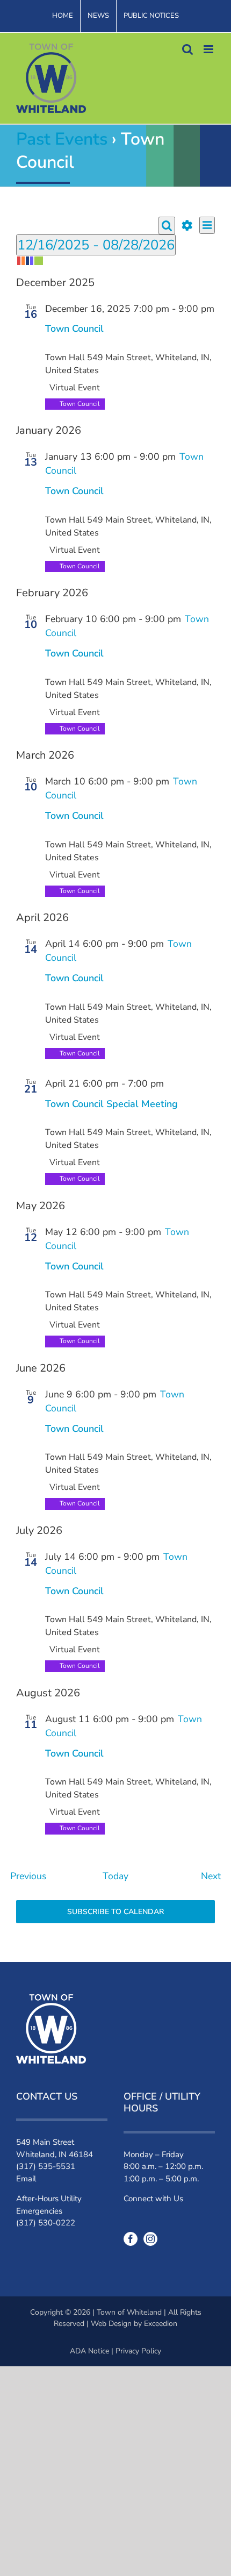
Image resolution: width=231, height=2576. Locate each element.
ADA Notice (89, 2351)
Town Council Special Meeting (111, 1104)
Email (26, 2179)
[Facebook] (131, 2239)
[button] (115, 261)
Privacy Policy (138, 2351)
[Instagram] (150, 2239)
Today (115, 1876)
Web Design (111, 2324)
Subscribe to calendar (115, 1912)
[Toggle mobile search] (187, 49)
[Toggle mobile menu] (209, 49)
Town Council (74, 329)
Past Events (62, 139)
